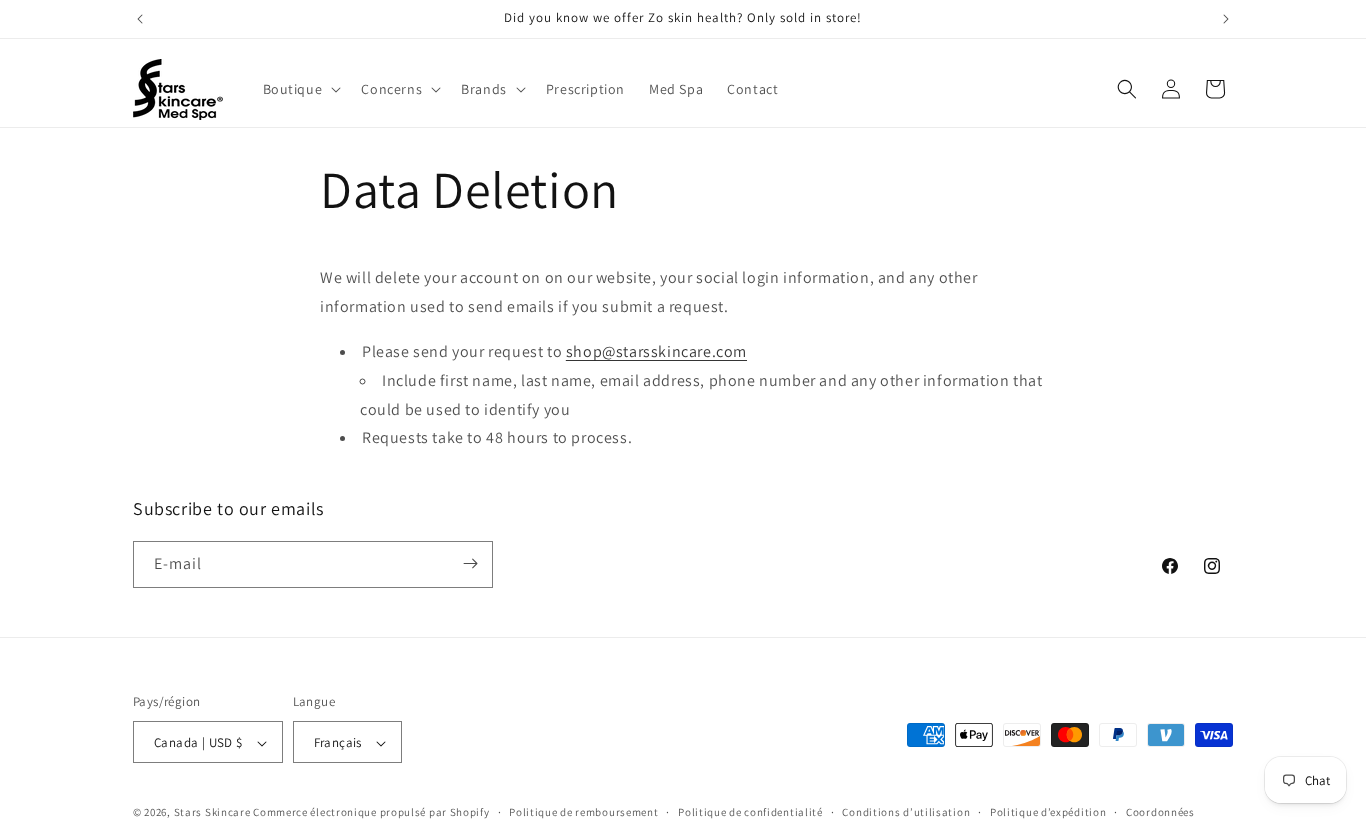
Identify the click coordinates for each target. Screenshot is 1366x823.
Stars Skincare (212, 813)
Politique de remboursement (583, 812)
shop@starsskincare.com (656, 350)
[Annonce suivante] (1226, 19)
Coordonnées (1160, 812)
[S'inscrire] (470, 563)
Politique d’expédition (1048, 812)
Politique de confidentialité (750, 812)
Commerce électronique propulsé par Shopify (371, 813)
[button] (300, 89)
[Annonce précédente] (140, 19)
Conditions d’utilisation (906, 812)
